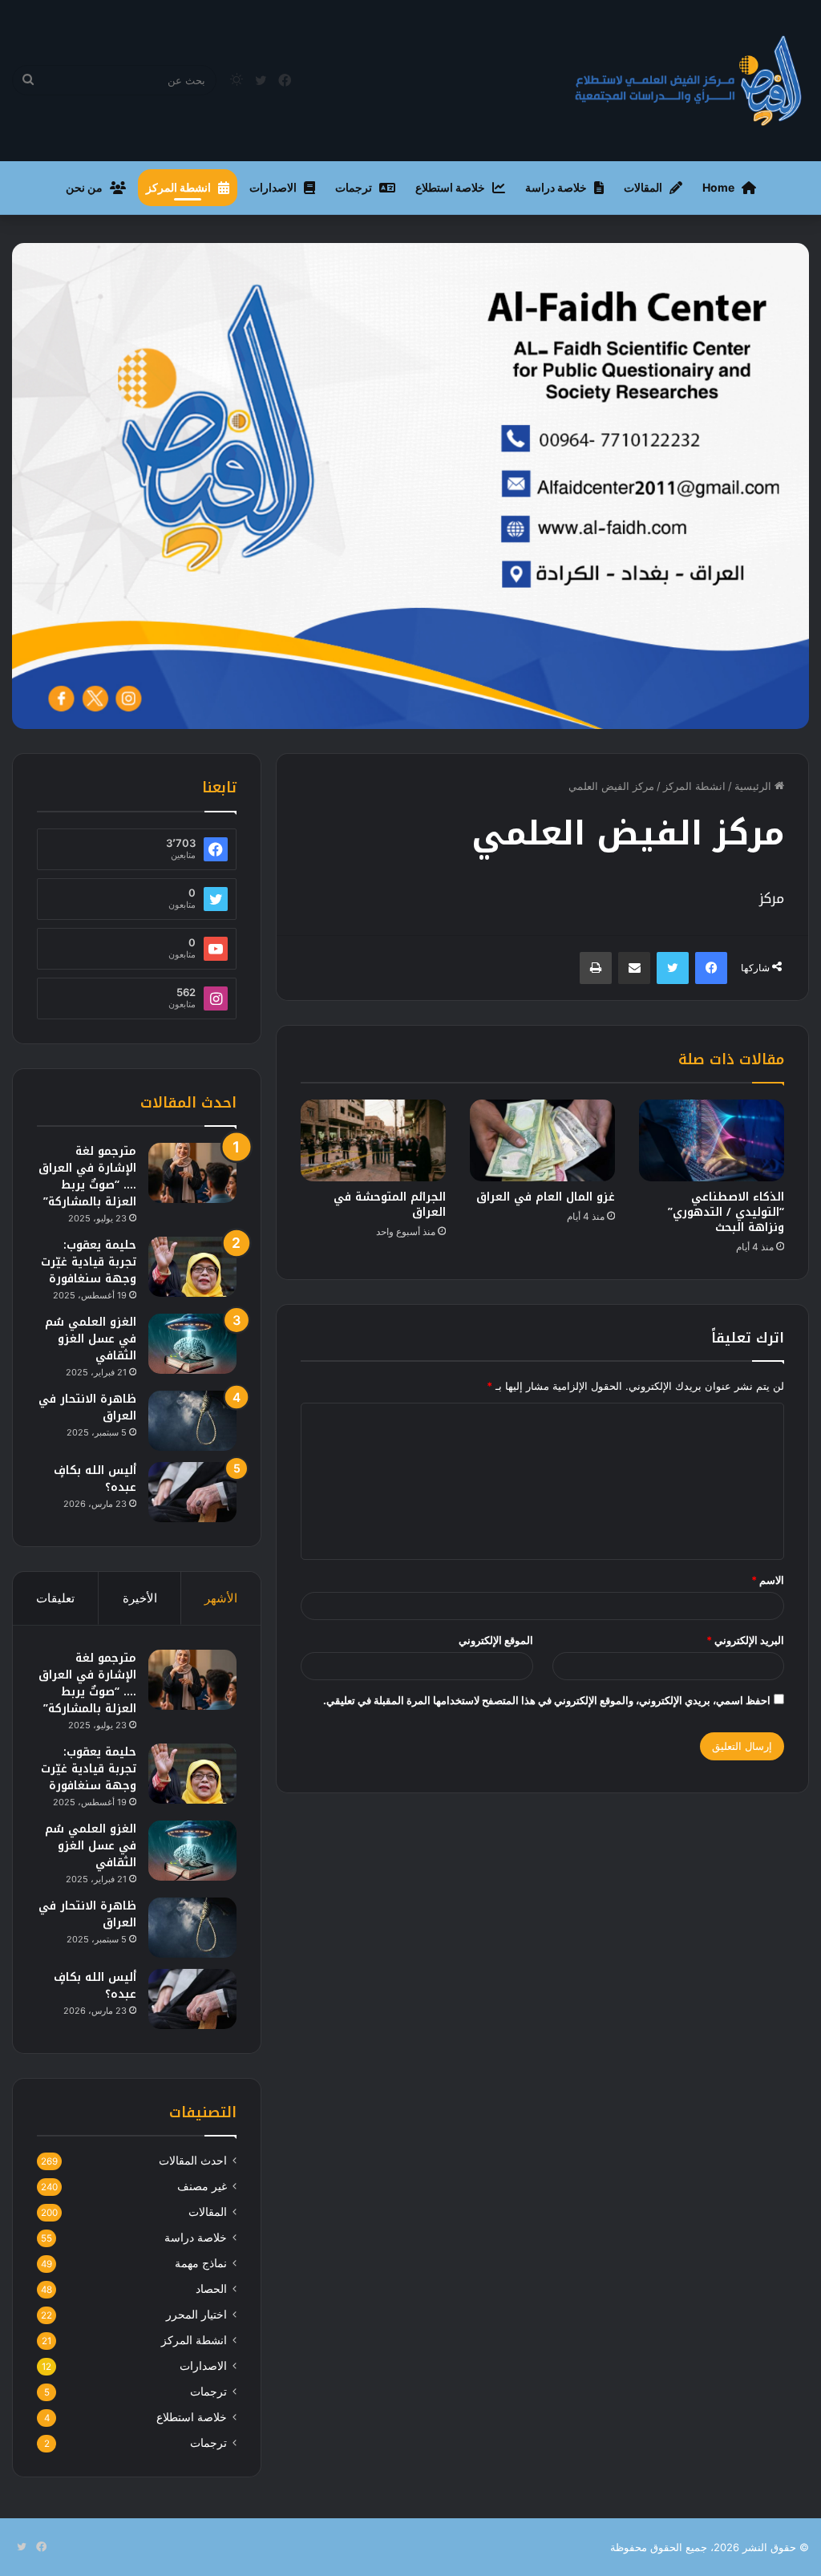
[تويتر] (673, 968)
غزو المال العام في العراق (546, 1197)
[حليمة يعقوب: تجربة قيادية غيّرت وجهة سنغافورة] (192, 1267)
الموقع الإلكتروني (496, 1640)
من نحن (84, 187)
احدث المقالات (193, 2161)
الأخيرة (140, 1598)
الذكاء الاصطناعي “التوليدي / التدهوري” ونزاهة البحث (726, 1212)
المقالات (643, 187)
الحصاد (211, 2289)
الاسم (768, 1580)
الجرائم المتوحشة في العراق (390, 1205)
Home (718, 187)
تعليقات (55, 1598)
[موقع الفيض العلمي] (689, 81)
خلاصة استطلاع (450, 187)
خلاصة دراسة (556, 187)
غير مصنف (202, 2186)
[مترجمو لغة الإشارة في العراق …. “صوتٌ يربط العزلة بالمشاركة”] (192, 1173)
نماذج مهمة (201, 2263)
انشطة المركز (178, 187)
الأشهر (221, 1598)
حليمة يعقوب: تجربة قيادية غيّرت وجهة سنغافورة (89, 1262)
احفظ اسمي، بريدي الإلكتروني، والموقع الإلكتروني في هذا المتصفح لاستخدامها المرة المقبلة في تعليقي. (547, 1700)
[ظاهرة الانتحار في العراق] (192, 1421)
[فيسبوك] (711, 968)
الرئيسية (754, 786)
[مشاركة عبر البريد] (634, 968)
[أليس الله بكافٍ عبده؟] (192, 1492)
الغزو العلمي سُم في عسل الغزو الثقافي (91, 1339)
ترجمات (354, 187)
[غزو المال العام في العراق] (542, 1140)
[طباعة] (596, 968)
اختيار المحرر (196, 2315)
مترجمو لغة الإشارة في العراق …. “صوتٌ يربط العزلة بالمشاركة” (87, 1177)
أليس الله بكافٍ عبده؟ (95, 1479)
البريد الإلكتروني (745, 1640)
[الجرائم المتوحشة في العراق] (373, 1140)
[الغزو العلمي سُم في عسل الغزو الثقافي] (192, 1344)
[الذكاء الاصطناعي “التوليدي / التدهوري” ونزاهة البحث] (712, 1140)
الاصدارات (273, 187)
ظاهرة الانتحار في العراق (87, 1407)
